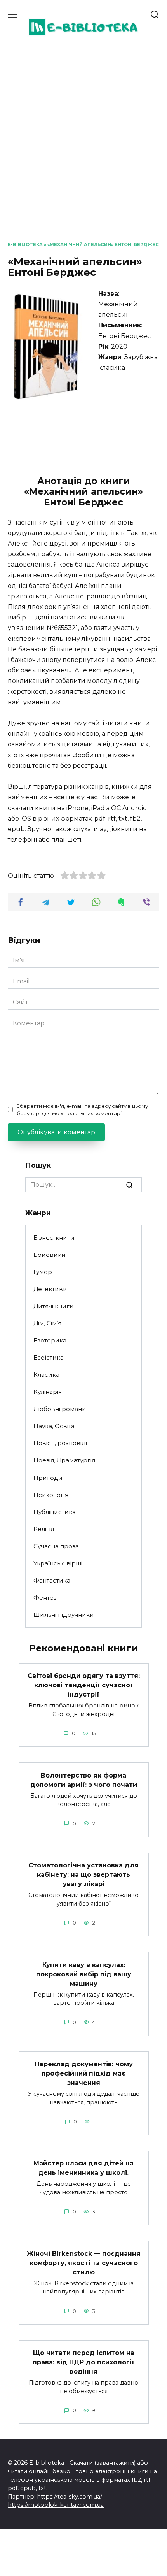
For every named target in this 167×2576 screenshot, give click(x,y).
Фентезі (46, 1598)
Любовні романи (60, 1409)
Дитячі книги (54, 1306)
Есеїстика (49, 1357)
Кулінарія (48, 1392)
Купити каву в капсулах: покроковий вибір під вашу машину (84, 1974)
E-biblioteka (25, 244)
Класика (46, 1375)
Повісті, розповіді (60, 1443)
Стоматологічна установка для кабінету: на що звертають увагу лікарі (83, 1875)
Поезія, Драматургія (64, 1460)
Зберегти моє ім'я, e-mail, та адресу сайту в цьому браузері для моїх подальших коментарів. (82, 1110)
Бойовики (50, 1255)
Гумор (43, 1272)
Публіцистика (55, 1512)
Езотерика (50, 1340)
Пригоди (48, 1478)
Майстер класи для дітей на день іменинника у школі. (83, 2168)
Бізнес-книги (54, 1238)
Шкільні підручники (64, 1615)
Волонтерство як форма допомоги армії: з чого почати (84, 1780)
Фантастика (52, 1580)
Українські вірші (58, 1563)
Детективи (50, 1289)
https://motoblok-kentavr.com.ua (56, 2505)
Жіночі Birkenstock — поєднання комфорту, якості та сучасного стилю (84, 2263)
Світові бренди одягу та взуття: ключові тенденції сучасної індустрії (84, 1685)
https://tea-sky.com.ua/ (70, 2497)
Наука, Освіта (54, 1426)
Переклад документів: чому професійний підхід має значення (84, 2073)
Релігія (44, 1529)
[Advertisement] (83, 154)
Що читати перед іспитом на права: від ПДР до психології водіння (83, 2362)
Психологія (51, 1495)
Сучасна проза (56, 1546)
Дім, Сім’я (47, 1323)
